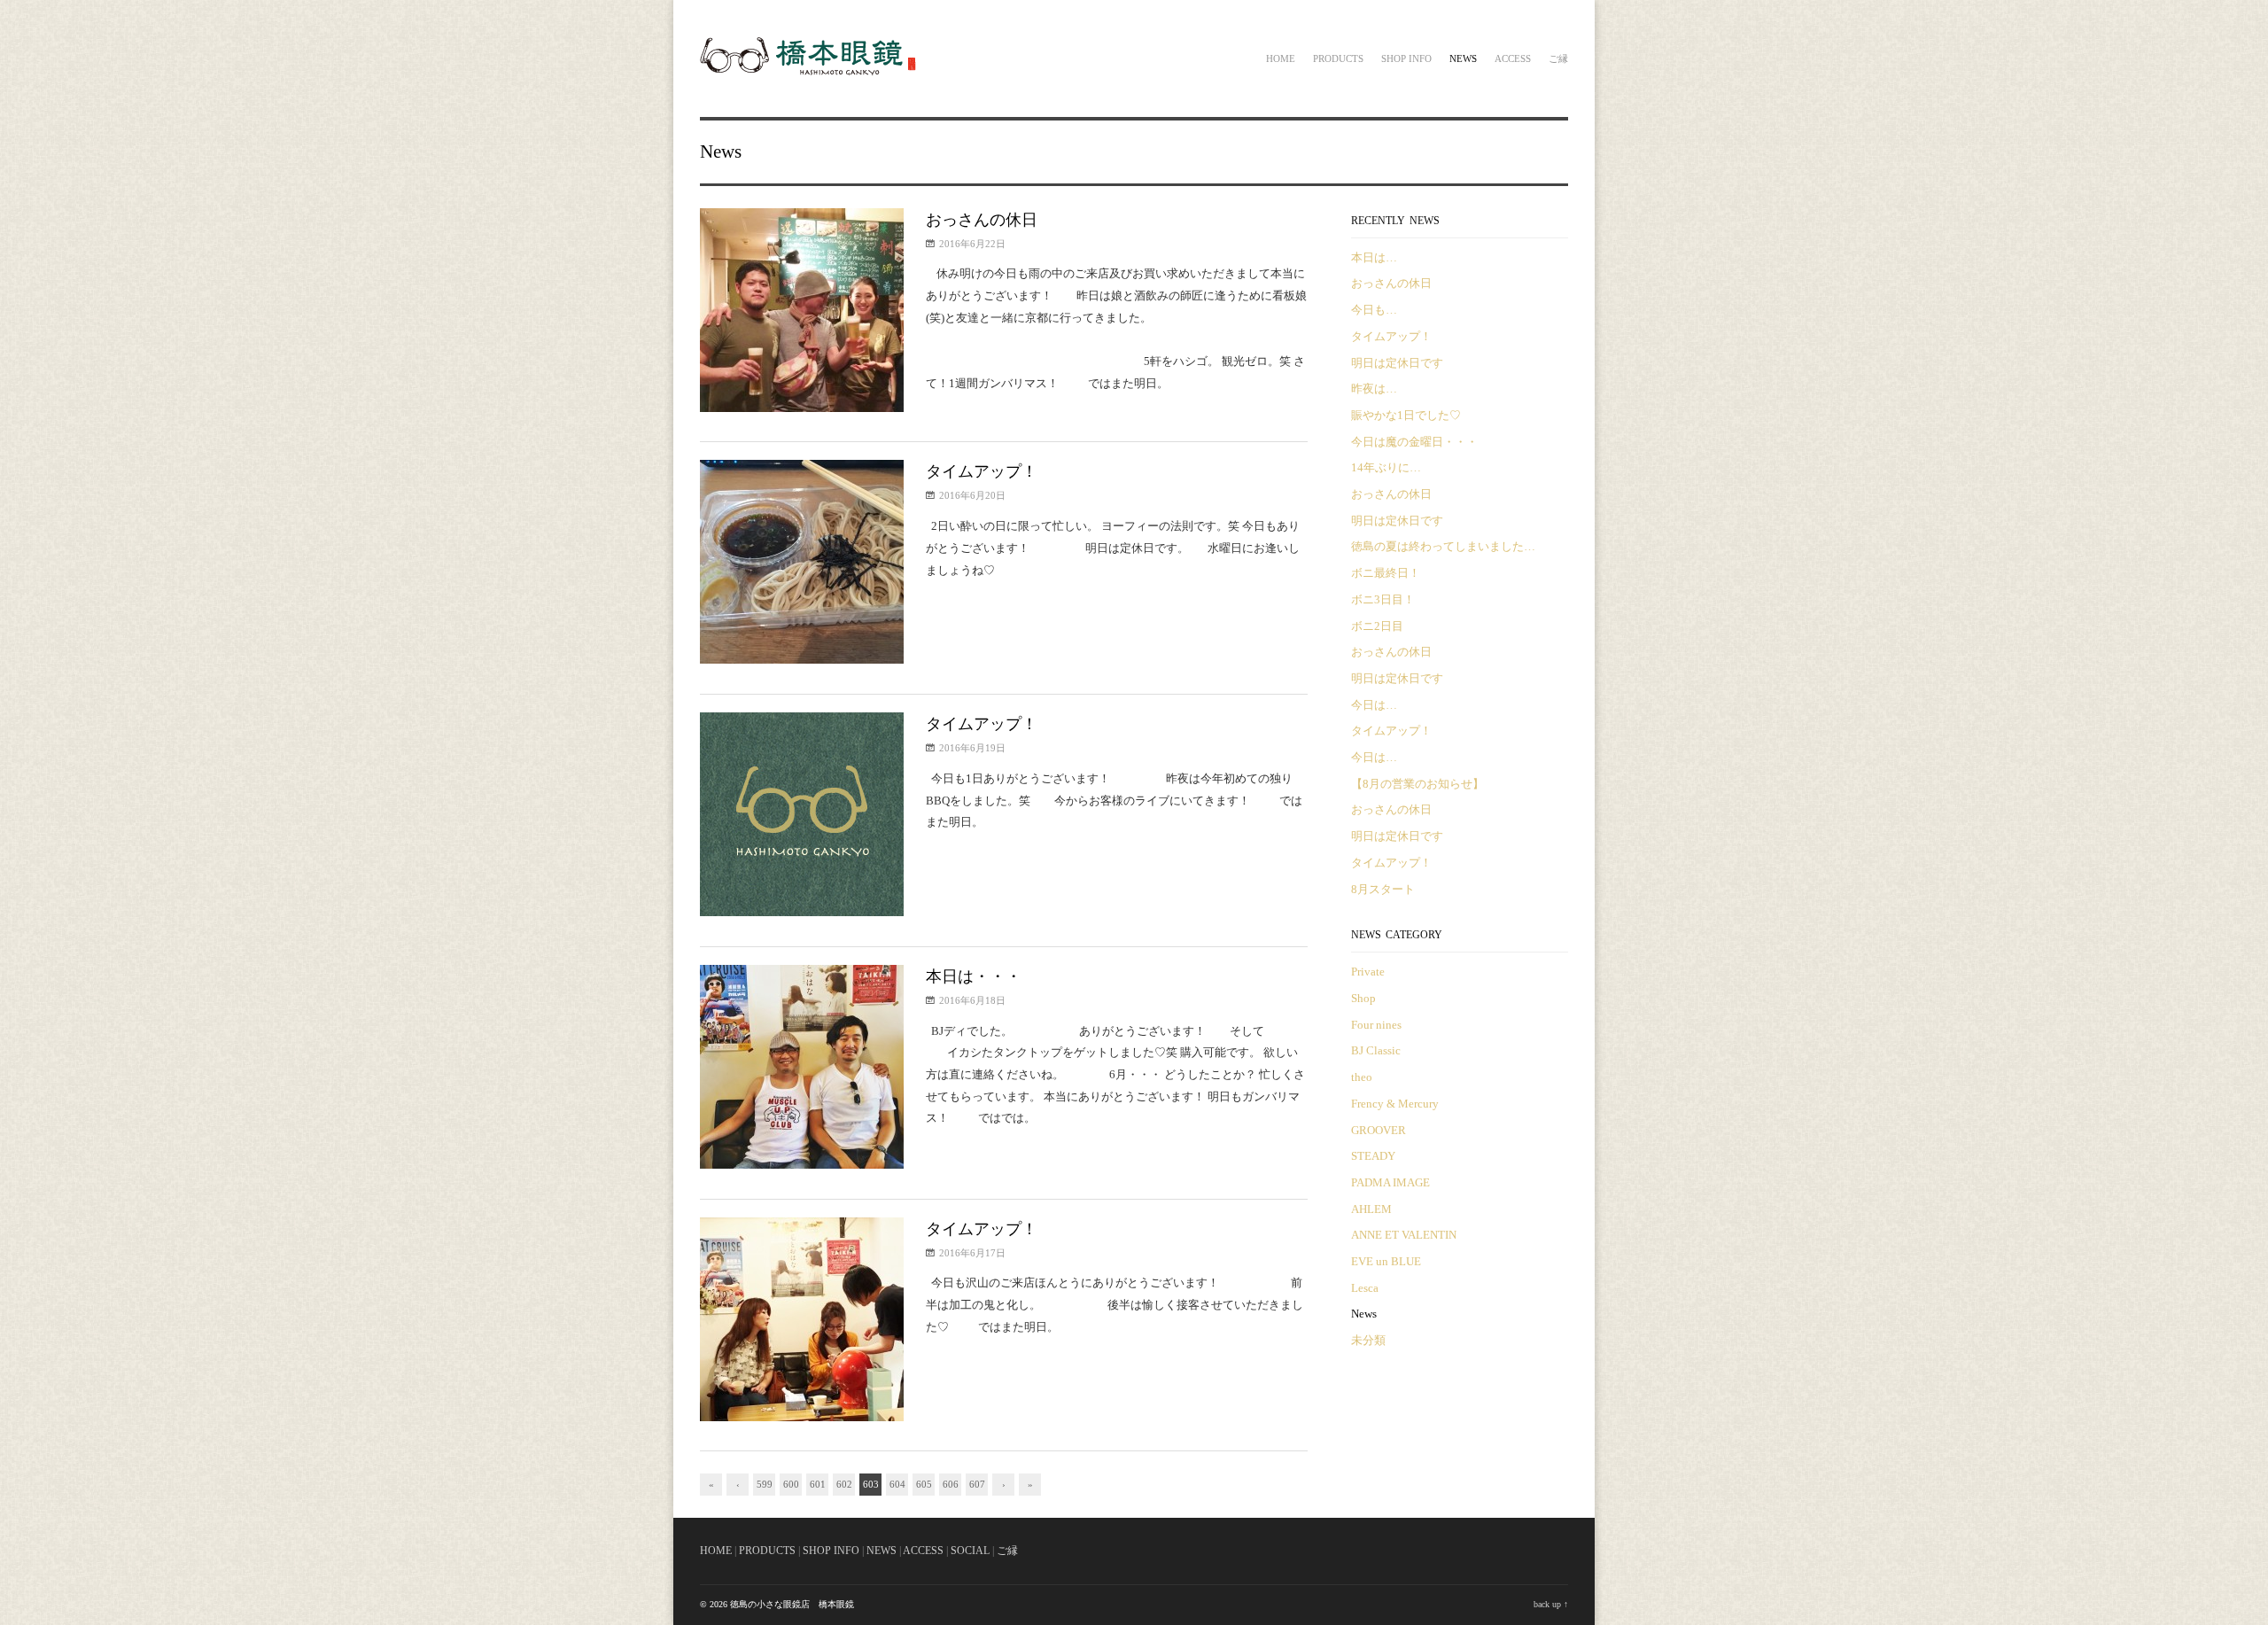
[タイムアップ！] (802, 566)
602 (844, 1484)
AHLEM (1371, 1209)
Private (1368, 972)
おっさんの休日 (982, 220)
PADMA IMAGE (1390, 1182)
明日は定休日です (1397, 363)
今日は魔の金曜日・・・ (1414, 442)
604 (897, 1484)
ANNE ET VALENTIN (1404, 1235)
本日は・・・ (974, 976)
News (1463, 58)
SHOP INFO (831, 1551)
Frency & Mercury (1395, 1104)
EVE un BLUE (1386, 1261)
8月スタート (1383, 889)
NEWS (882, 1551)
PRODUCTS (767, 1551)
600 (791, 1484)
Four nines (1376, 1025)
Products (1338, 58)
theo (1362, 1077)
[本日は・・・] (802, 1071)
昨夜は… (1374, 389)
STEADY (1373, 1156)
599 (765, 1484)
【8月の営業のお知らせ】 (1417, 784)
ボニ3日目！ (1383, 599)
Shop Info (1406, 58)
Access (1513, 58)
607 (977, 1484)
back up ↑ (1551, 1604)
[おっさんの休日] (802, 314)
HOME (716, 1551)
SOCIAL (970, 1551)
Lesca (1365, 1288)
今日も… (1374, 310)
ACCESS (923, 1551)
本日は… (1374, 257)
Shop (1363, 998)
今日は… (1374, 705)
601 (818, 1484)
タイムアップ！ (982, 471)
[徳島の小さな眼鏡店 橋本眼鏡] (810, 73)
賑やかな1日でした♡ (1406, 415)
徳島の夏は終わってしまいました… (1443, 546)
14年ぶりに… (1386, 467)
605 (924, 1484)
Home (1281, 58)
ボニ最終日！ (1386, 573)
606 (951, 1484)
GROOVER (1379, 1130)
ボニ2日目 (1377, 626)
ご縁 (1558, 58)
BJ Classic (1376, 1050)
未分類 (1368, 1340)
